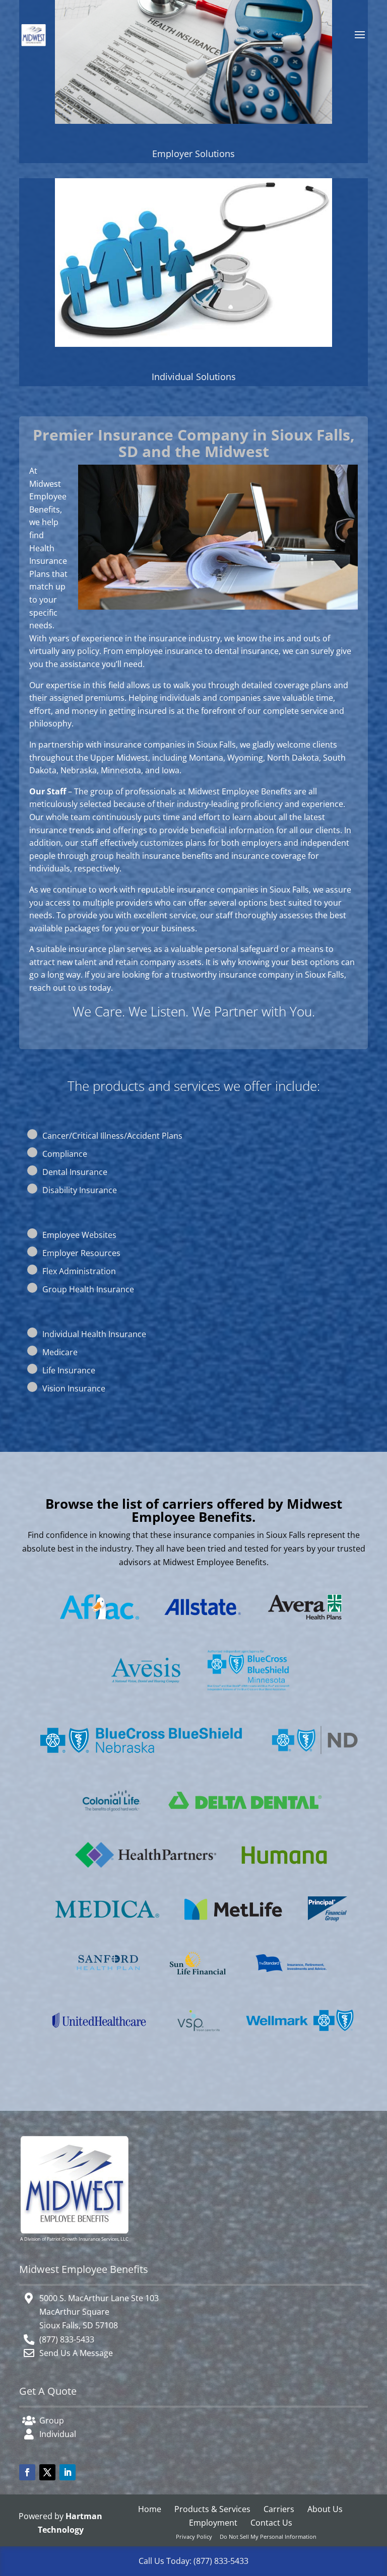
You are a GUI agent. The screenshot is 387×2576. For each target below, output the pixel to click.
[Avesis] (146, 1690)
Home (150, 2509)
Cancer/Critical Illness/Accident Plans (112, 1136)
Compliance (65, 1154)
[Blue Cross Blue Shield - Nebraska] (141, 1760)
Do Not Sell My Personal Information (268, 2536)
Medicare (60, 1352)
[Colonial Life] (112, 1820)
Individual (58, 2434)
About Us (325, 2509)
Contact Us (271, 2523)
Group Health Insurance (88, 1289)
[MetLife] (234, 1927)
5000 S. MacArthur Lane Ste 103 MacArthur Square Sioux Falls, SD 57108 (99, 2312)
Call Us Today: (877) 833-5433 (193, 2561)
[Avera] (305, 1627)
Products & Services (212, 2509)
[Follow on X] (47, 2472)
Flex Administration (79, 1271)
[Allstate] (203, 1623)
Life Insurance (69, 1370)
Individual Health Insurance (94, 1334)
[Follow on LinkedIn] (68, 2472)
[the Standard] (291, 1979)
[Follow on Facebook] (27, 2472)
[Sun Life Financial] (198, 1982)
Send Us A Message (76, 2353)
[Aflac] (100, 1627)
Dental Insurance (75, 1172)
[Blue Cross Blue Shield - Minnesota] (248, 1700)
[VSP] (198, 2040)
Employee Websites (79, 1235)
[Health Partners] (146, 1875)
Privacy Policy (194, 2536)
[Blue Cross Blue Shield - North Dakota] (314, 1767)
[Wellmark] (300, 2044)
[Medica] (107, 1925)
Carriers (279, 2509)
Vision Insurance (74, 1388)
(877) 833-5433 (67, 2339)
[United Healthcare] (99, 2036)
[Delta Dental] (245, 1816)
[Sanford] (108, 1979)
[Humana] (284, 1871)
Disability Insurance (80, 1190)
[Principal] (328, 1929)
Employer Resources (81, 1253)
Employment (213, 2523)
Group (52, 2420)
